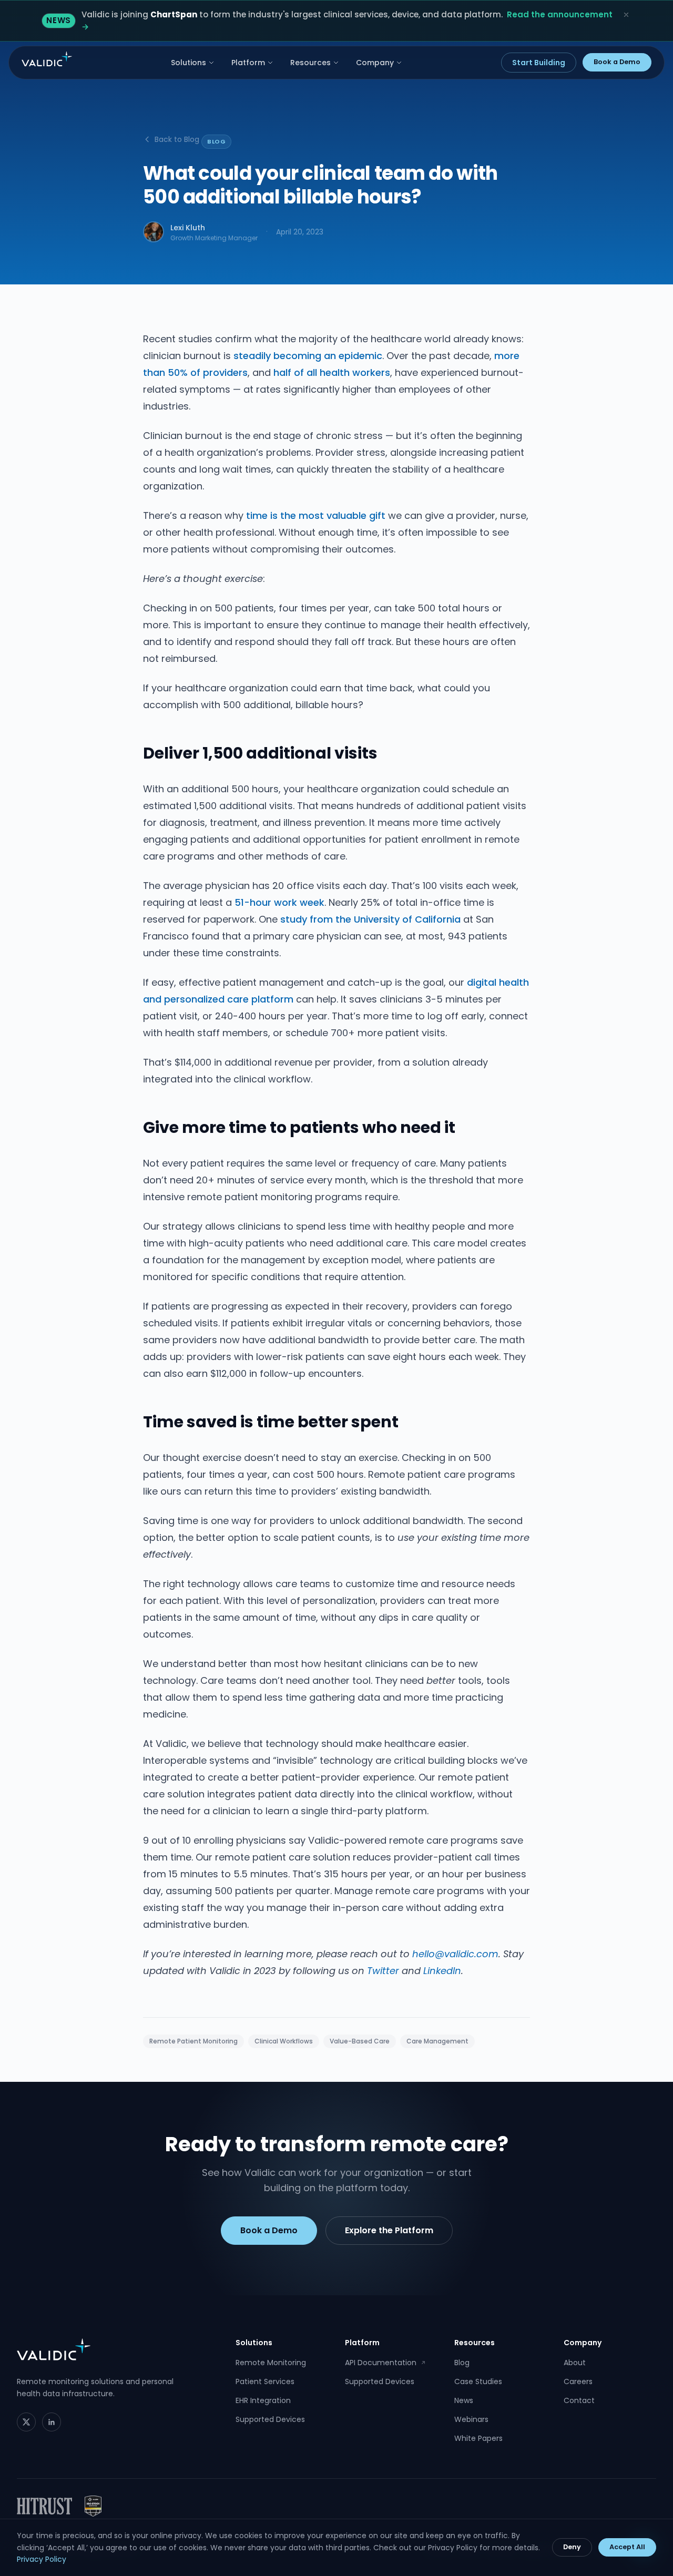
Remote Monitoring (271, 2363)
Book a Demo (617, 62)
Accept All (627, 2547)
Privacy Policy (42, 2559)
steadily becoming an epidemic (308, 356)
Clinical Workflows (284, 2041)
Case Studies (478, 2381)
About (575, 2363)
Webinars (471, 2419)
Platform (248, 63)
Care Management (437, 2041)
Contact (579, 2400)
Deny (572, 2547)
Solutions (188, 63)
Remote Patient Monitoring (193, 2041)
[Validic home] (47, 59)
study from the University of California (370, 919)
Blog (462, 2363)
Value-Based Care (360, 2041)
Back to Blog (177, 139)
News (464, 2400)
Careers (578, 2381)
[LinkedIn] (52, 2422)
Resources (310, 63)
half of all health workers (332, 372)
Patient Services (265, 2381)
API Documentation (385, 2363)
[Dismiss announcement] (626, 15)
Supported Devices (270, 2419)
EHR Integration (263, 2400)
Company (375, 63)
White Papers (478, 2438)
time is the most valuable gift (316, 515)
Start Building (539, 63)
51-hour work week (279, 902)
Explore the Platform (389, 2230)
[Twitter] (26, 2422)
